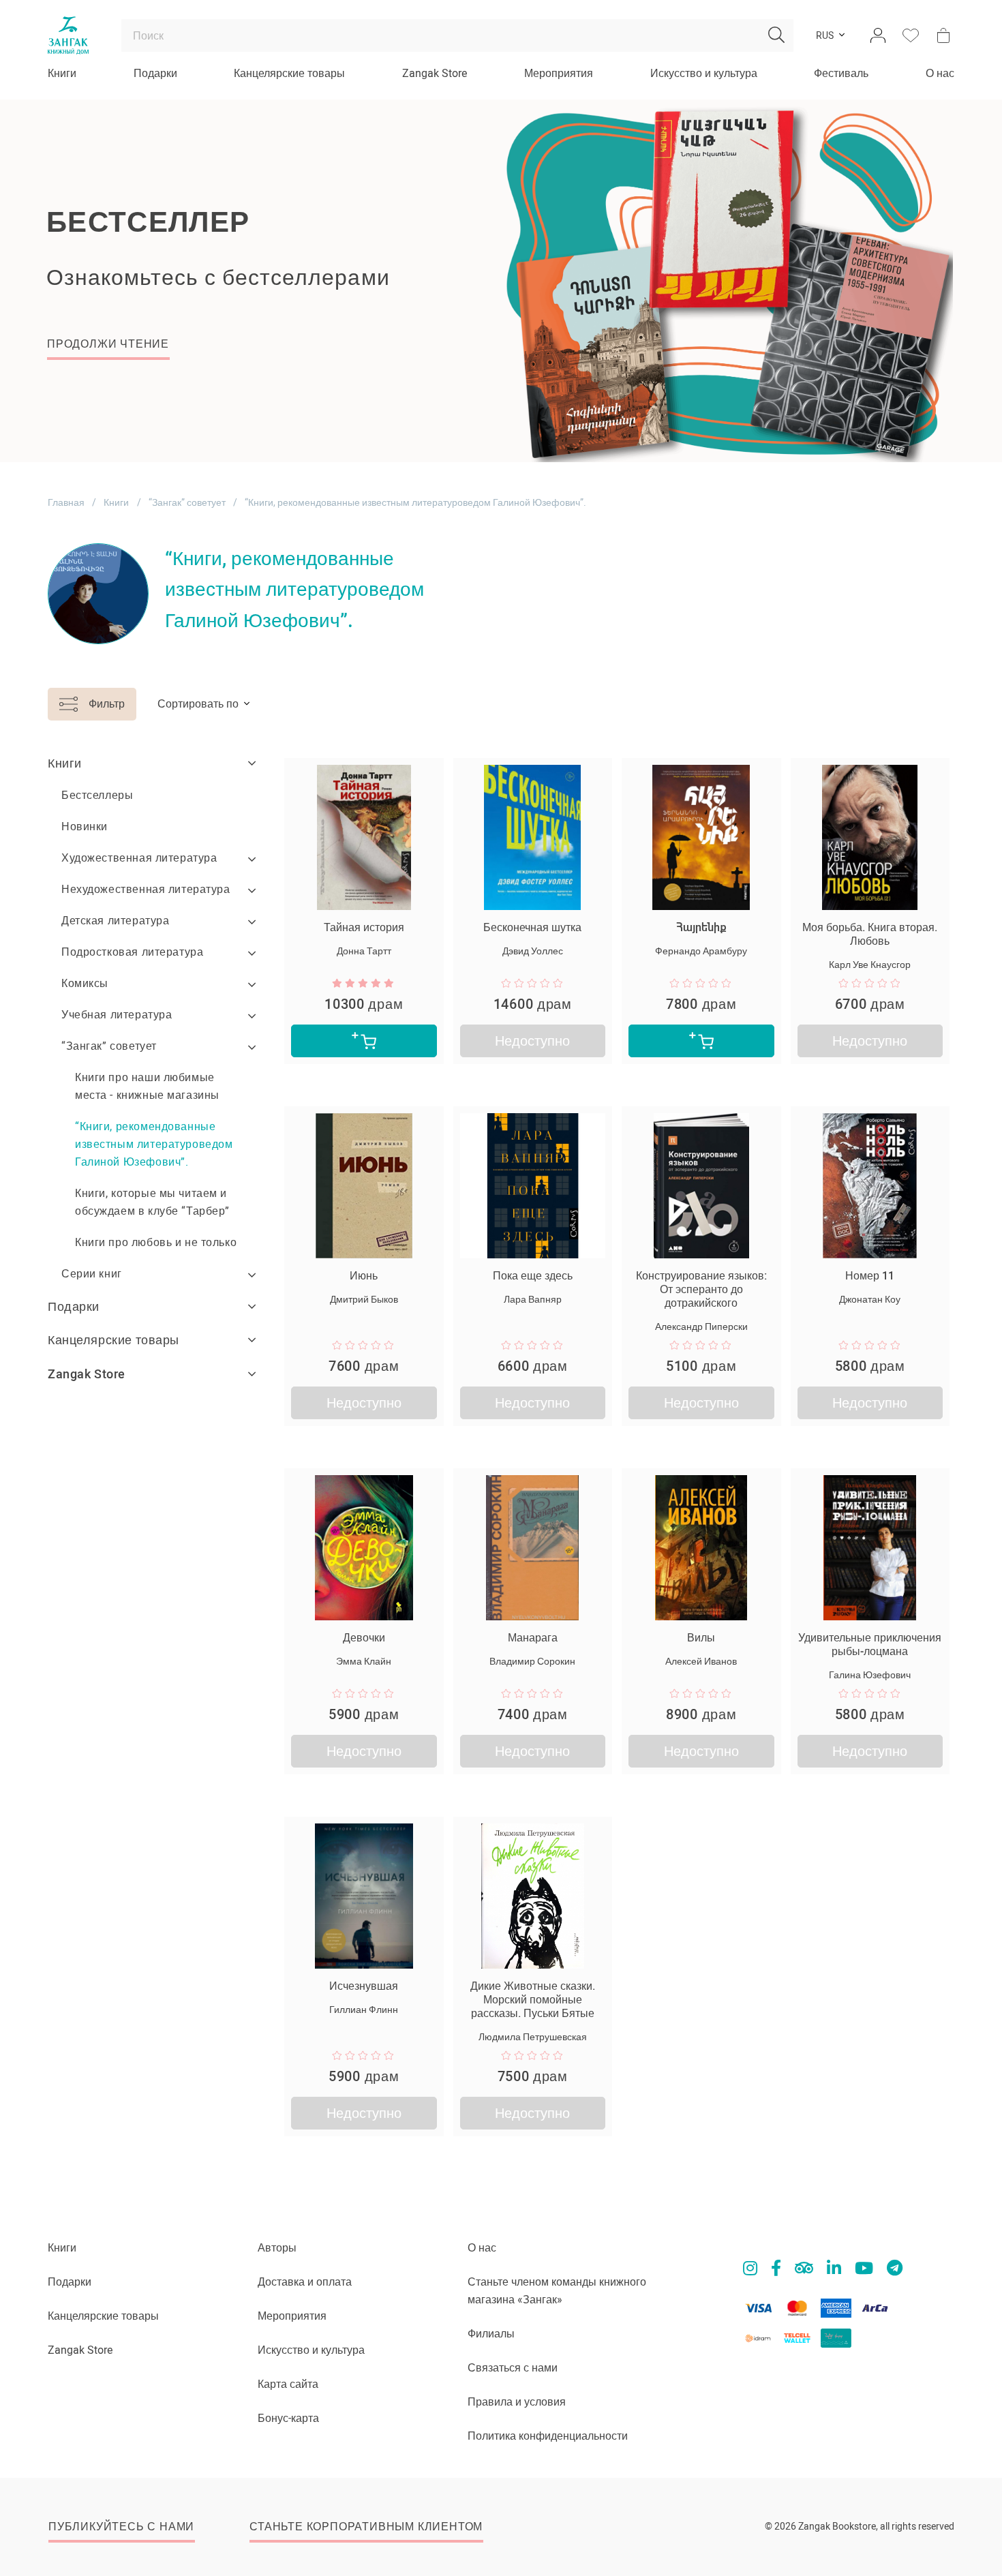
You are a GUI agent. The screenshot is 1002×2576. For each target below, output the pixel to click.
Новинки (85, 827)
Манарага (533, 1638)
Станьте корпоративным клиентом (366, 2527)
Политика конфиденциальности (548, 2436)
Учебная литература (117, 1015)
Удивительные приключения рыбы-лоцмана (870, 1645)
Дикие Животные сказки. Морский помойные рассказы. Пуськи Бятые (533, 2000)
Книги (62, 73)
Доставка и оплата (305, 2282)
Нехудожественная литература (146, 889)
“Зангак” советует (187, 502)
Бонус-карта (288, 2418)
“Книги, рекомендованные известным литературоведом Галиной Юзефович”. (154, 1144)
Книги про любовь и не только (156, 1242)
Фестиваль (841, 73)
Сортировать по (198, 704)
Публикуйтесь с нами (121, 2527)
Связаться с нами (513, 2368)
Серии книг (92, 1274)
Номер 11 (870, 1276)
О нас (940, 73)
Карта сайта (288, 2384)
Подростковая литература (132, 952)
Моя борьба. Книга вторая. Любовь (870, 934)
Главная (66, 502)
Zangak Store (435, 73)
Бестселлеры (97, 795)
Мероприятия (559, 73)
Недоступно (532, 1041)
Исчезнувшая (364, 1986)
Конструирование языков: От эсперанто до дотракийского (701, 1289)
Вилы (701, 1638)
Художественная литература (139, 858)
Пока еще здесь (533, 1276)
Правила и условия (517, 2402)
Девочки (364, 1638)
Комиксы (85, 983)
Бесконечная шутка (532, 927)
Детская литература (115, 921)
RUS (825, 35)
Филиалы (491, 2334)
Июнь (364, 1276)
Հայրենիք (701, 927)
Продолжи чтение (108, 344)
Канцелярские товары (289, 73)
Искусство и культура (704, 73)
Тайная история (364, 927)
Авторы (277, 2248)
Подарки (155, 73)
